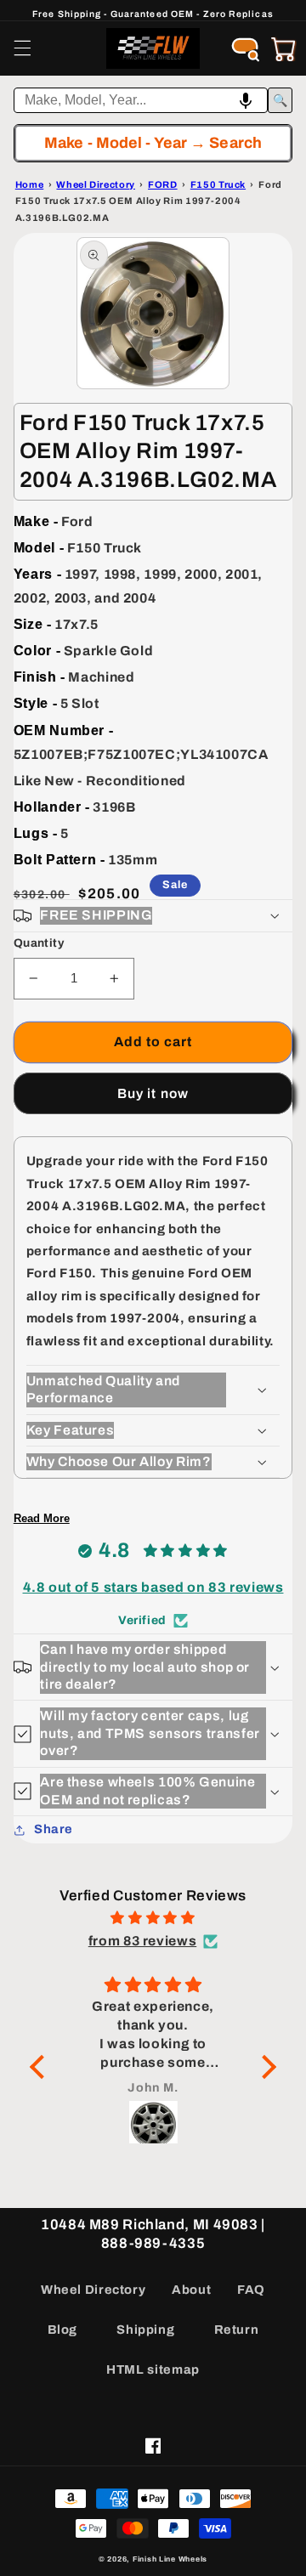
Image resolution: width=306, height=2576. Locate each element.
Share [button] (54, 1829)
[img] (153, 1918)
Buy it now (153, 1093)
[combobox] (141, 100)
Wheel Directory (93, 2290)
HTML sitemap (153, 2369)
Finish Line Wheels (170, 2559)
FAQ (251, 2290)
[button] (22, 48)
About (191, 2290)
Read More (42, 1518)
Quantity (39, 943)
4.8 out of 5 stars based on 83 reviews (153, 1587)
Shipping (145, 2330)
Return (237, 2330)
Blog (63, 2330)
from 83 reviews (142, 1941)
